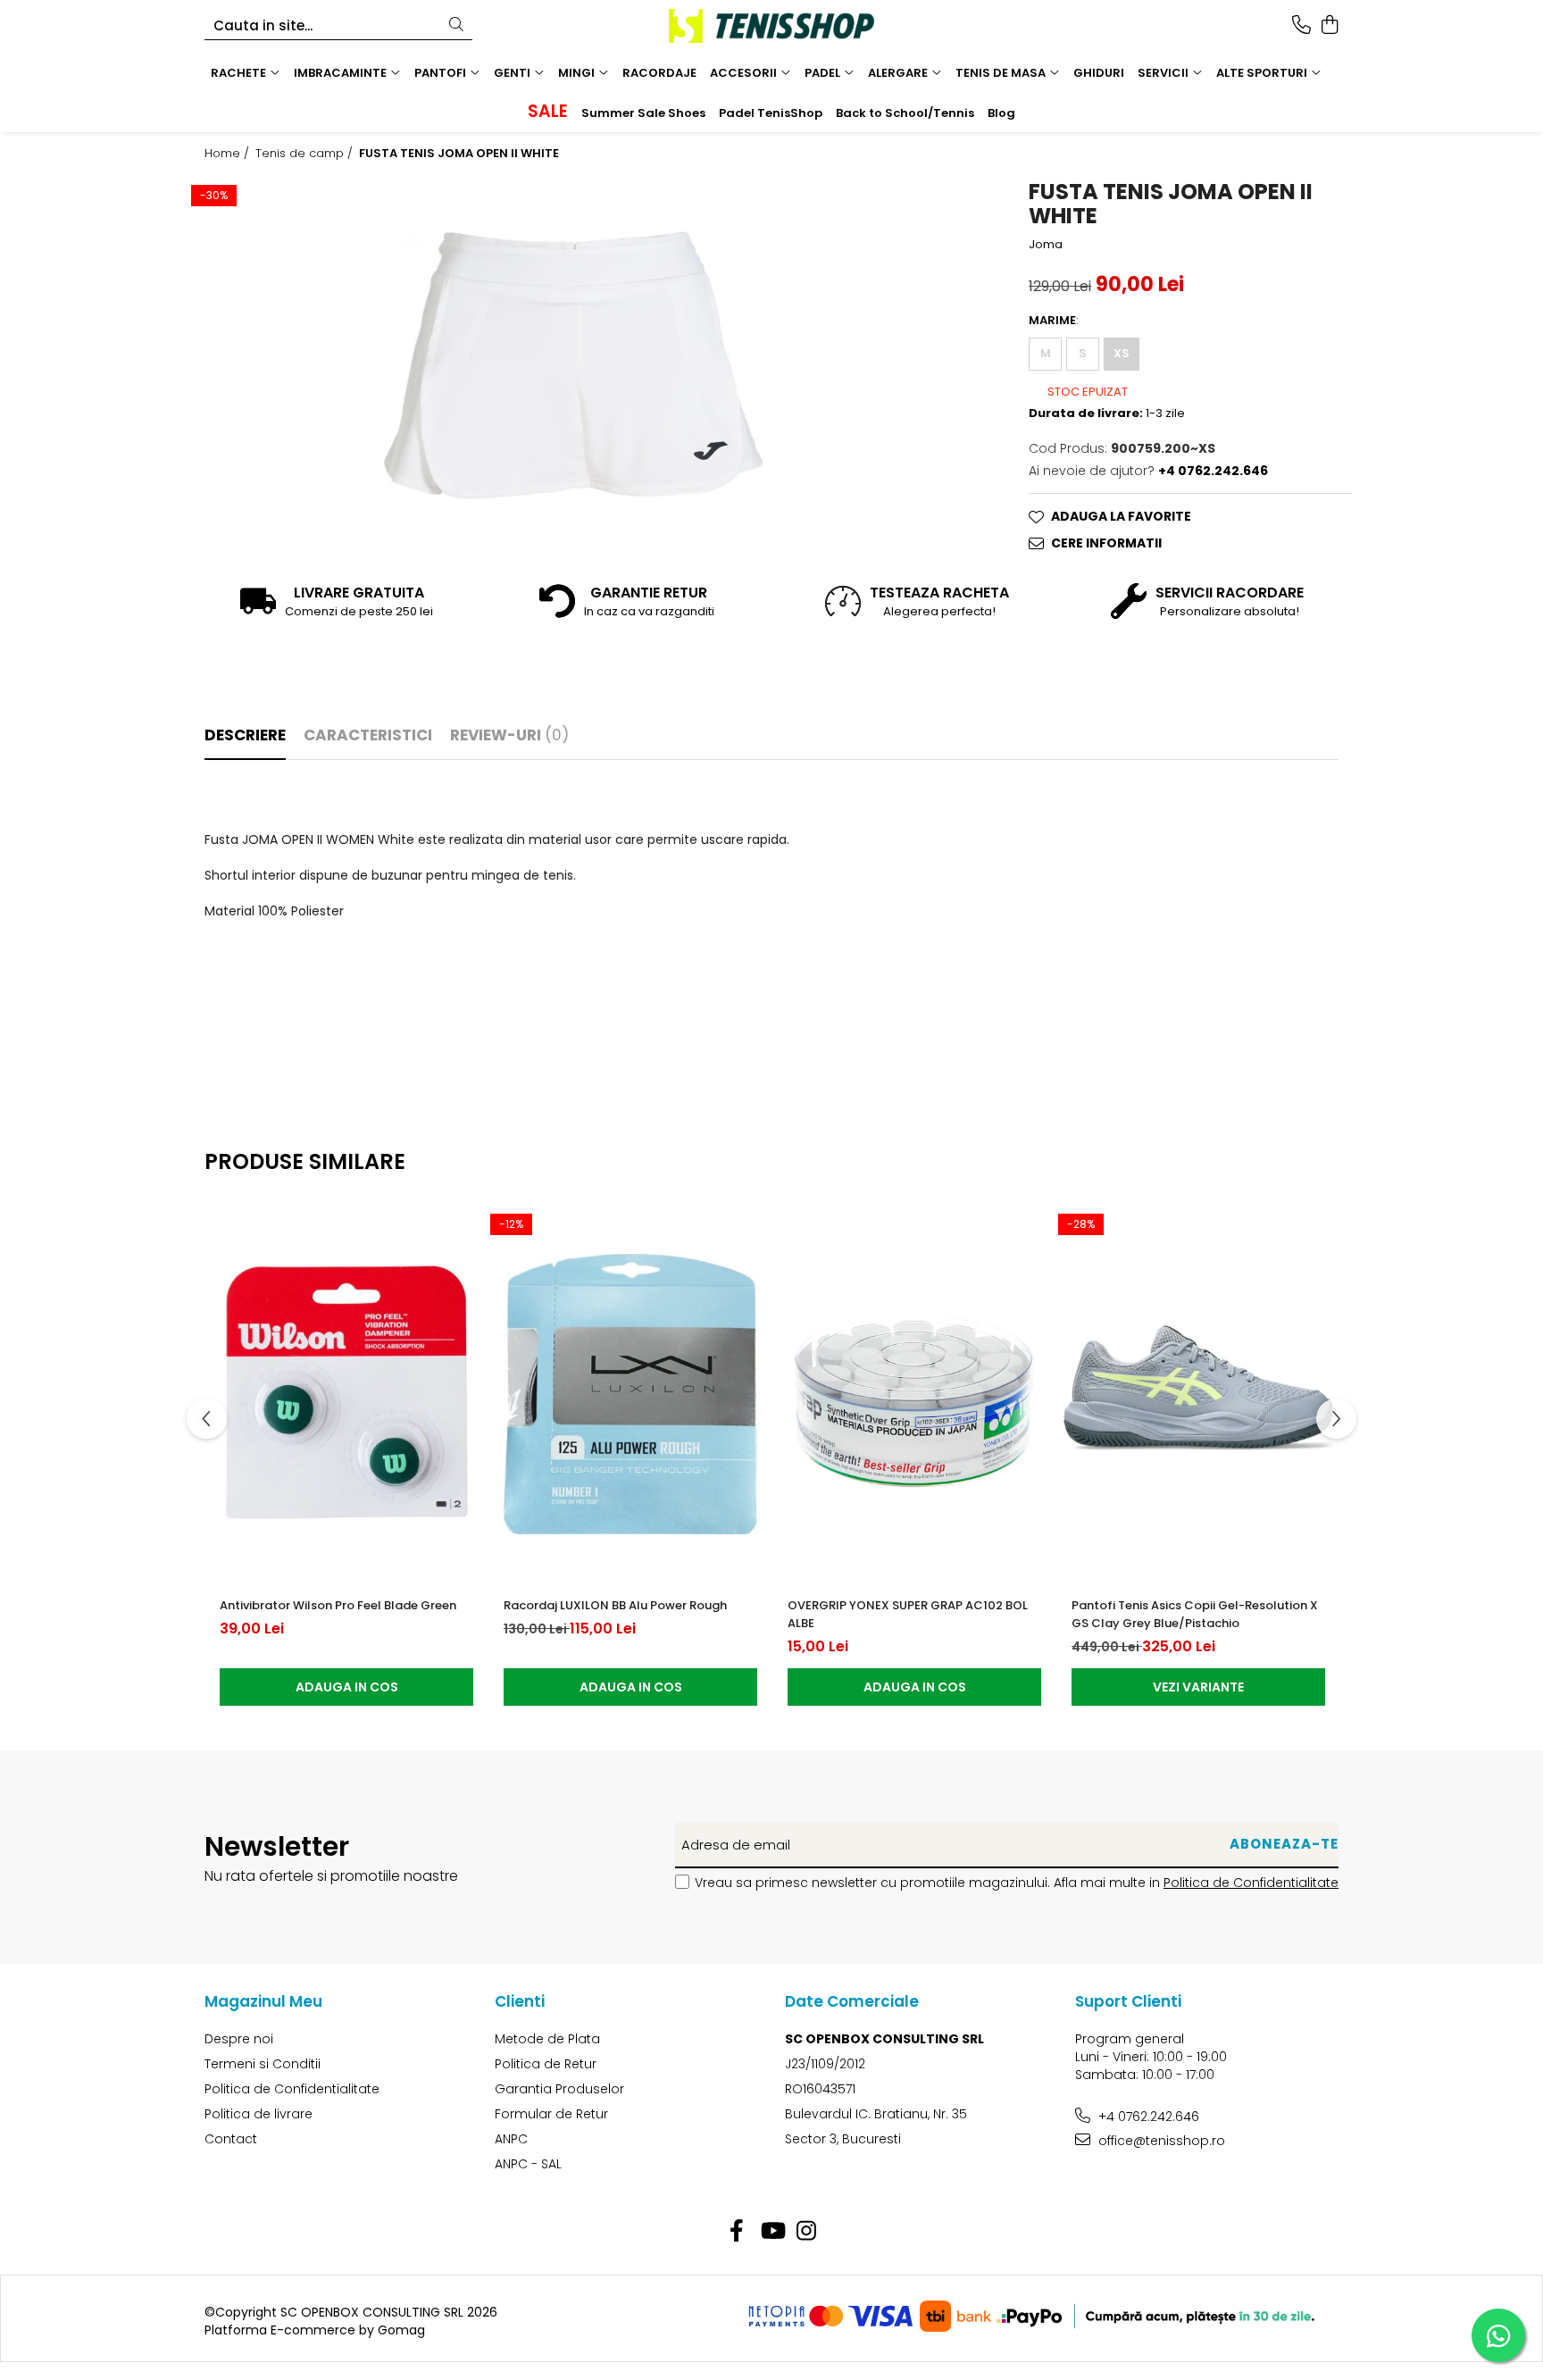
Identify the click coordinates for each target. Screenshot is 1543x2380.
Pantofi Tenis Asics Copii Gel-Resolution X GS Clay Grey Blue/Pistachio (1195, 1614)
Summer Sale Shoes (643, 113)
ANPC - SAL (528, 2164)
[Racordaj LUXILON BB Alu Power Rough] (630, 1394)
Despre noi (239, 2039)
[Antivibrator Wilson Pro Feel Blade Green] (346, 1394)
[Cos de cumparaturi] (1329, 26)
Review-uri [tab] (509, 735)
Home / (229, 154)
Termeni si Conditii (263, 2064)
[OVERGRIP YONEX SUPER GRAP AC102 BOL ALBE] (914, 1394)
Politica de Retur (546, 2064)
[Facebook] (737, 2232)
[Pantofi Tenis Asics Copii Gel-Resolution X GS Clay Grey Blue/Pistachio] (1198, 1394)
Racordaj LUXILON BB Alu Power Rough (615, 1605)
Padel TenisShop (771, 113)
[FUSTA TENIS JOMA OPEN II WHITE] (573, 365)
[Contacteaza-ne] (1301, 26)
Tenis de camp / (306, 154)
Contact (231, 2139)
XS (1122, 353)
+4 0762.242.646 (1147, 2117)
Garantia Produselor (559, 2089)
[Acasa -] (771, 26)
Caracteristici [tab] (368, 735)
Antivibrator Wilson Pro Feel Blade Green (338, 1605)
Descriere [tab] (245, 735)
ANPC (511, 2139)
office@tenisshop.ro (1160, 2141)
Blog (1001, 113)
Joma (1046, 245)
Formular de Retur (551, 2114)
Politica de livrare (259, 2114)
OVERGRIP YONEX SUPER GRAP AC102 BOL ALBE (908, 1614)
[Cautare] (456, 25)
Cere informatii (1106, 543)
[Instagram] (807, 2232)
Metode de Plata (547, 2039)
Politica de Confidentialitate (1251, 1883)
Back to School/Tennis (905, 113)
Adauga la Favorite (1121, 516)
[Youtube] (772, 2232)
